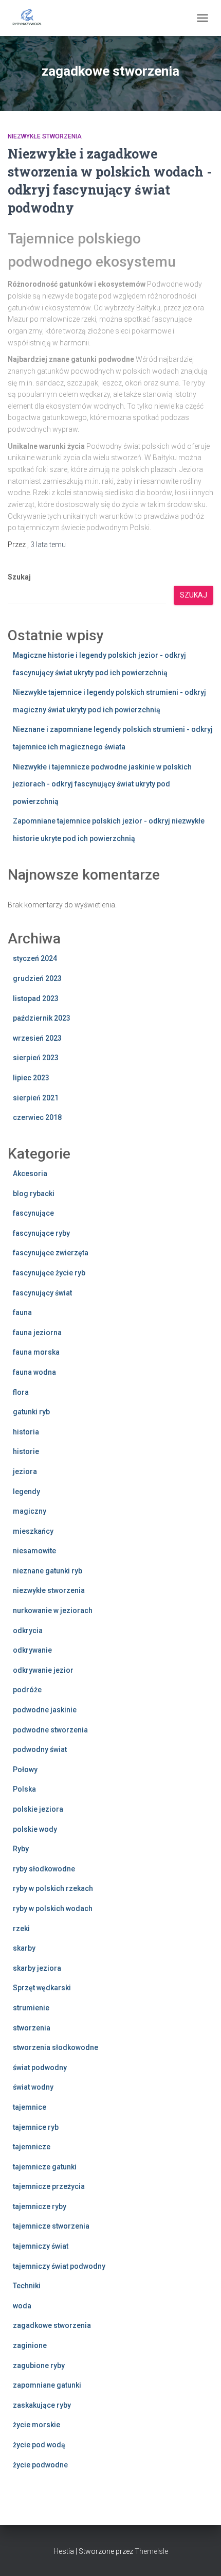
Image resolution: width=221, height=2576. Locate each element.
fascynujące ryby (41, 1233)
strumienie (31, 2008)
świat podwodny (40, 2067)
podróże (27, 1690)
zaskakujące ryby (42, 2405)
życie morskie (36, 2425)
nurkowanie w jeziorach (53, 1610)
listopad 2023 (36, 998)
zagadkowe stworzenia (52, 2325)
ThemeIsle (151, 2551)
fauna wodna (34, 1372)
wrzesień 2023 (37, 1038)
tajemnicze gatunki (45, 2167)
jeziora (25, 1471)
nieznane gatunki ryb (48, 1571)
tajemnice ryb (36, 2127)
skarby (24, 1948)
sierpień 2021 (36, 1098)
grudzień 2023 (37, 978)
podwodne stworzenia (50, 1730)
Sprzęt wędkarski (42, 1988)
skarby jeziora (37, 1968)
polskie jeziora (38, 1809)
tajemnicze (32, 2147)
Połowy (25, 1769)
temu (48, 545)
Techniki (27, 2286)
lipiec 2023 (31, 1078)
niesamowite (34, 1551)
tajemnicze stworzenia (51, 2226)
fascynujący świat (42, 1293)
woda (22, 2306)
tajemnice (30, 2107)
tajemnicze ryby (40, 2206)
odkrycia (28, 1631)
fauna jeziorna (37, 1333)
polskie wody (35, 1829)
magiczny (30, 1511)
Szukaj (19, 577)
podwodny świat (40, 1749)
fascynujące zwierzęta (51, 1253)
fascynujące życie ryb (49, 1273)
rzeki (21, 1929)
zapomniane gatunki (47, 2385)
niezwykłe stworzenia (45, 136)
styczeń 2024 (35, 958)
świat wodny (33, 2087)
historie (26, 1451)
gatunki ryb (31, 1412)
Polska (24, 1789)
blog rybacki (34, 1194)
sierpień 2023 (36, 1058)
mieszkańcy (33, 1531)
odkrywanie (32, 1650)
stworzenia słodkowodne (56, 2047)
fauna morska (36, 1352)
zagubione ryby (39, 2365)
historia (26, 1432)
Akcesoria (30, 1173)
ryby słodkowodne (44, 1869)
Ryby (21, 1849)
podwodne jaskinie (45, 1710)
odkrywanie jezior (43, 1670)
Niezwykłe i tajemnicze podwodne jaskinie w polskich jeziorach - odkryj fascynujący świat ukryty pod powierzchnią (102, 784)
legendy (26, 1492)
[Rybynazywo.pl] (31, 18)
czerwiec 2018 (37, 1117)
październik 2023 (42, 1018)
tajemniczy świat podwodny (59, 2266)
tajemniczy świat (41, 2246)
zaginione (30, 2345)
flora (21, 1392)
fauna (22, 1312)
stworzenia (32, 2028)
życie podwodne (40, 2465)
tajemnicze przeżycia (49, 2186)
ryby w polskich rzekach (53, 1888)
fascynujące (33, 1213)
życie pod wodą (39, 2445)
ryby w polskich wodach (53, 1908)
